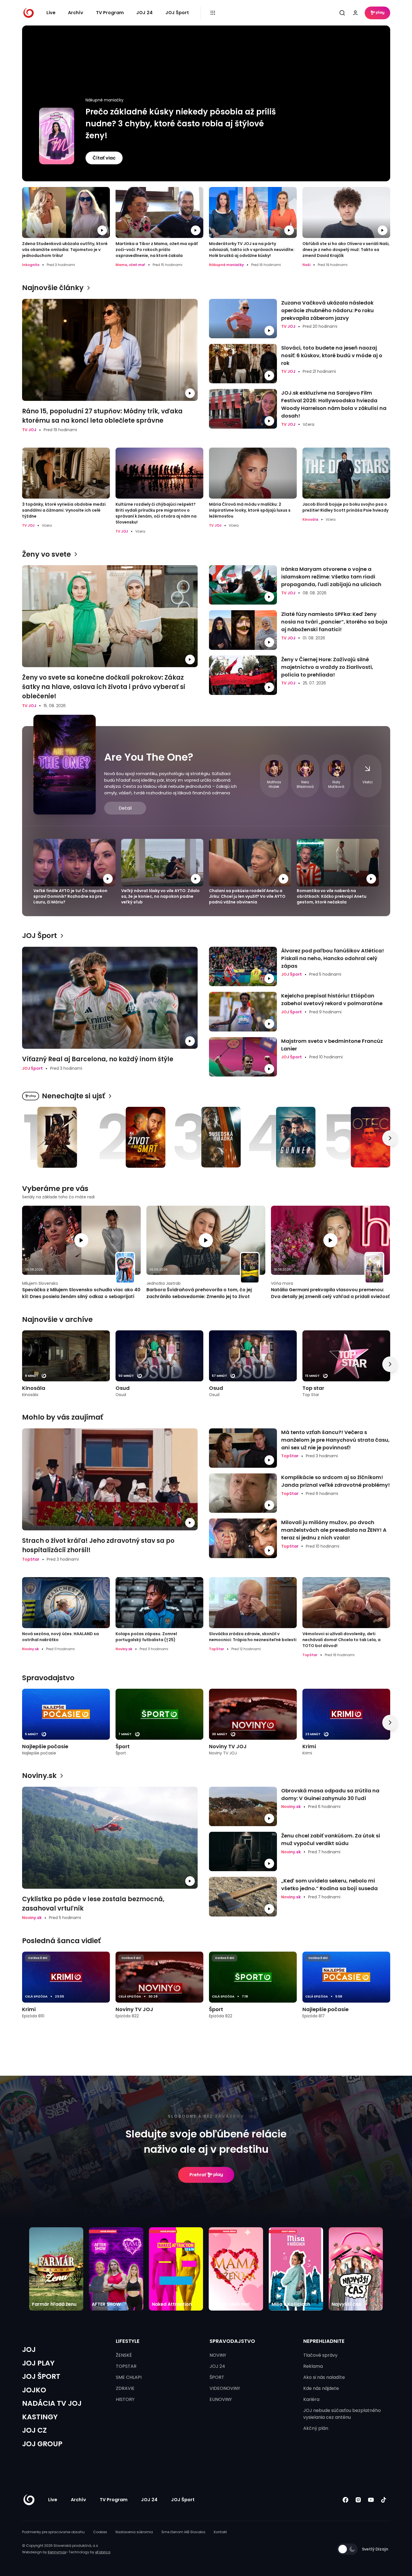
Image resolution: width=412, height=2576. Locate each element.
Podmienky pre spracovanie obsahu (53, 2532)
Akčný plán (316, 2428)
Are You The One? (149, 757)
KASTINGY (40, 2417)
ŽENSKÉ (124, 2355)
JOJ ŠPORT (41, 2376)
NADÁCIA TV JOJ (52, 2403)
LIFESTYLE (128, 2341)
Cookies (100, 2532)
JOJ (29, 2350)
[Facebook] (346, 2500)
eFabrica (103, 2552)
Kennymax (57, 2552)
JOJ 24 (144, 13)
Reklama (313, 2366)
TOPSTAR (126, 2366)
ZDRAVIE (125, 2388)
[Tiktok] (384, 2500)
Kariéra (311, 2399)
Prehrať (198, 2175)
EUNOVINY (221, 2399)
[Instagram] (358, 2500)
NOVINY (218, 2355)
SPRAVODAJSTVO (232, 2341)
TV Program (110, 13)
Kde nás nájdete (321, 2388)
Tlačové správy (320, 2355)
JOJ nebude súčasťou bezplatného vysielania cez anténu (342, 2414)
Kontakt (220, 2532)
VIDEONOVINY (225, 2388)
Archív (76, 13)
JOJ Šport (177, 13)
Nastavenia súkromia (134, 2532)
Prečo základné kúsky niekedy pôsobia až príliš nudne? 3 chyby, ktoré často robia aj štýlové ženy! (181, 124)
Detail (125, 808)
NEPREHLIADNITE (324, 2341)
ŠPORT (217, 2377)
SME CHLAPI (129, 2377)
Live (51, 13)
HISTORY (125, 2399)
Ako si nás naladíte (324, 2377)
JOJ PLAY (38, 2363)
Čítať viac (104, 158)
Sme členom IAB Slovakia (183, 2532)
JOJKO (34, 2390)
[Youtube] (371, 2500)
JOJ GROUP (42, 2444)
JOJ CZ (34, 2430)
